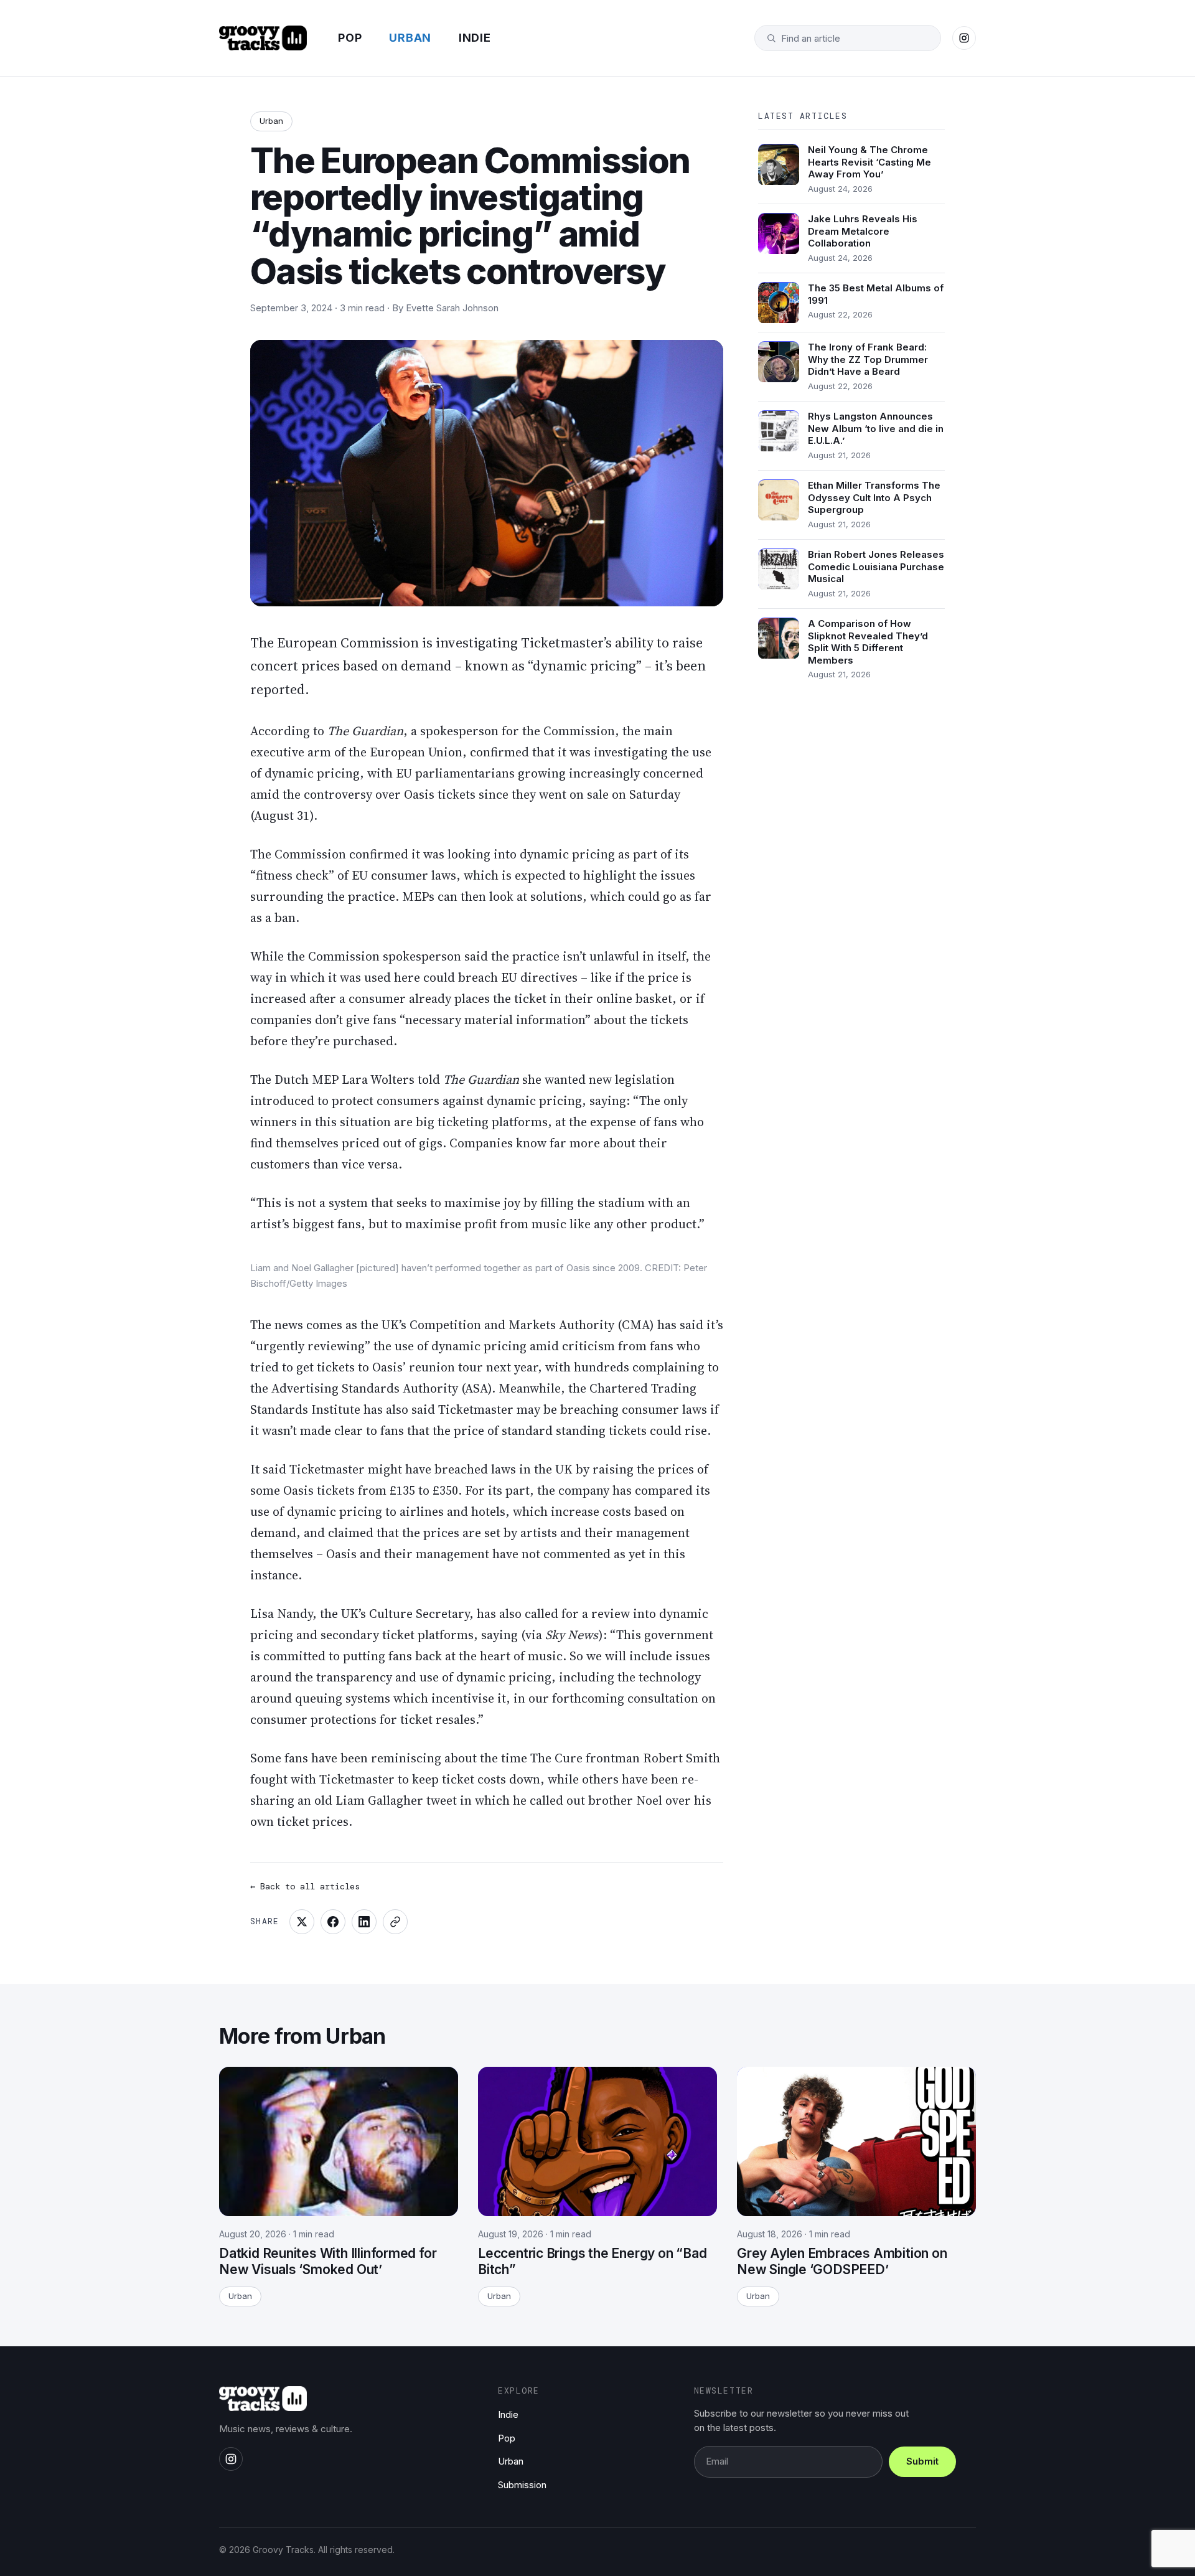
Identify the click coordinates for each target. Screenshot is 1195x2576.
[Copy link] (395, 1922)
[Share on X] (302, 1922)
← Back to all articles (305, 1886)
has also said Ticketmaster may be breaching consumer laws (535, 1409)
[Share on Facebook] (333, 1922)
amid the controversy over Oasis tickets (363, 794)
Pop (350, 38)
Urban (410, 38)
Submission (522, 2485)
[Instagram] (964, 38)
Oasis (387, 1367)
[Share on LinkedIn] (364, 1922)
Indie (475, 38)
